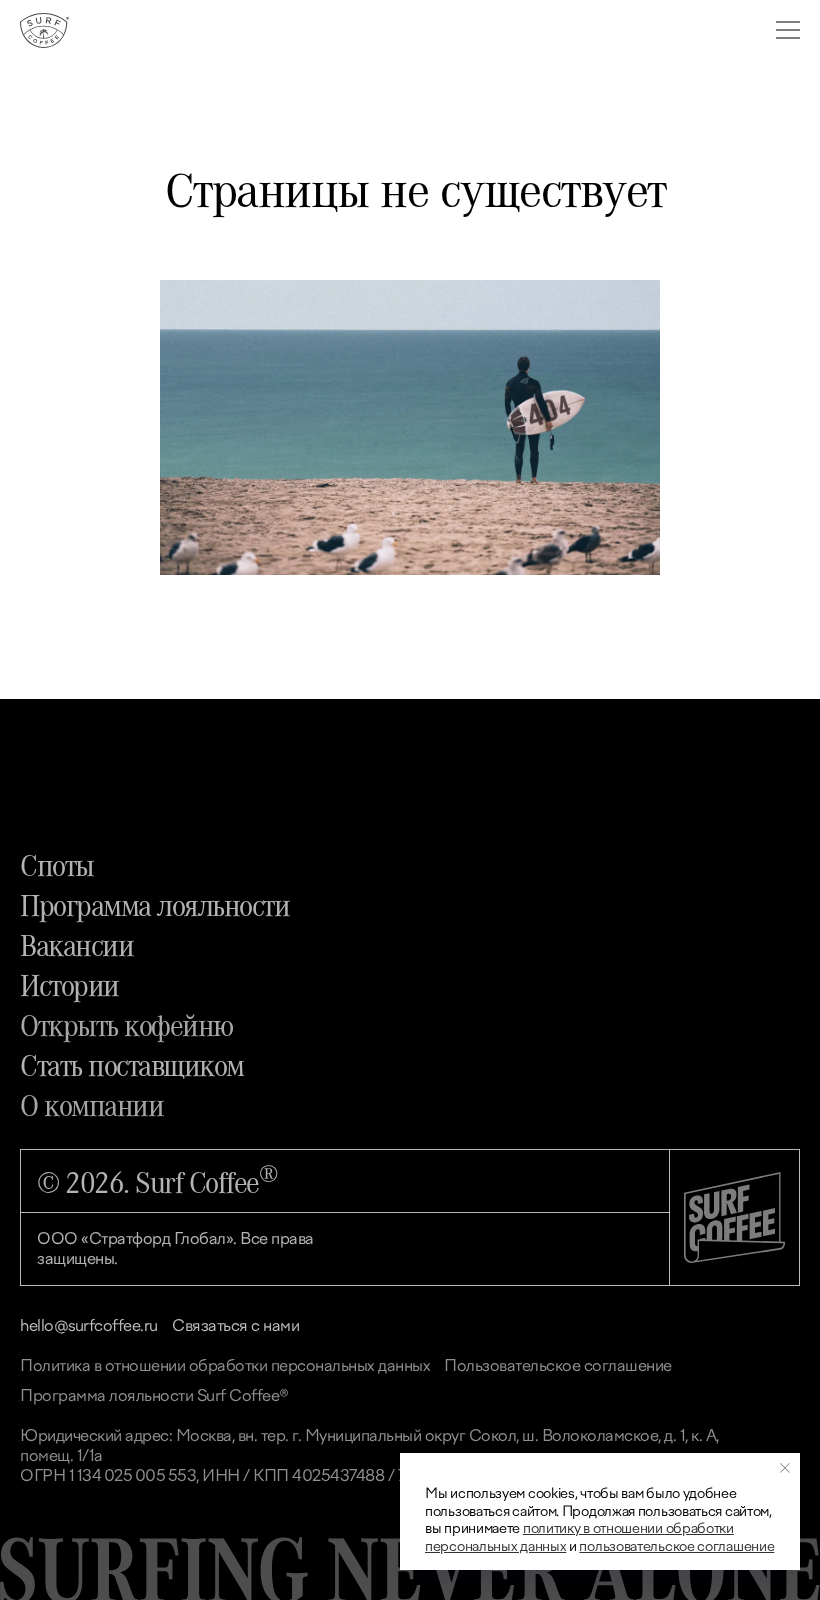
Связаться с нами (235, 1325)
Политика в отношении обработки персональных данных (225, 1365)
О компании (91, 1104)
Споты (57, 864)
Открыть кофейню (126, 1024)
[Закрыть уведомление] (785, 1468)
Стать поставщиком (132, 1064)
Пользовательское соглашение (558, 1365)
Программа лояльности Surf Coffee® (154, 1395)
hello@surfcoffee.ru (89, 1325)
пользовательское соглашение (676, 1546)
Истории (69, 984)
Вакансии (76, 944)
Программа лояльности (154, 904)
